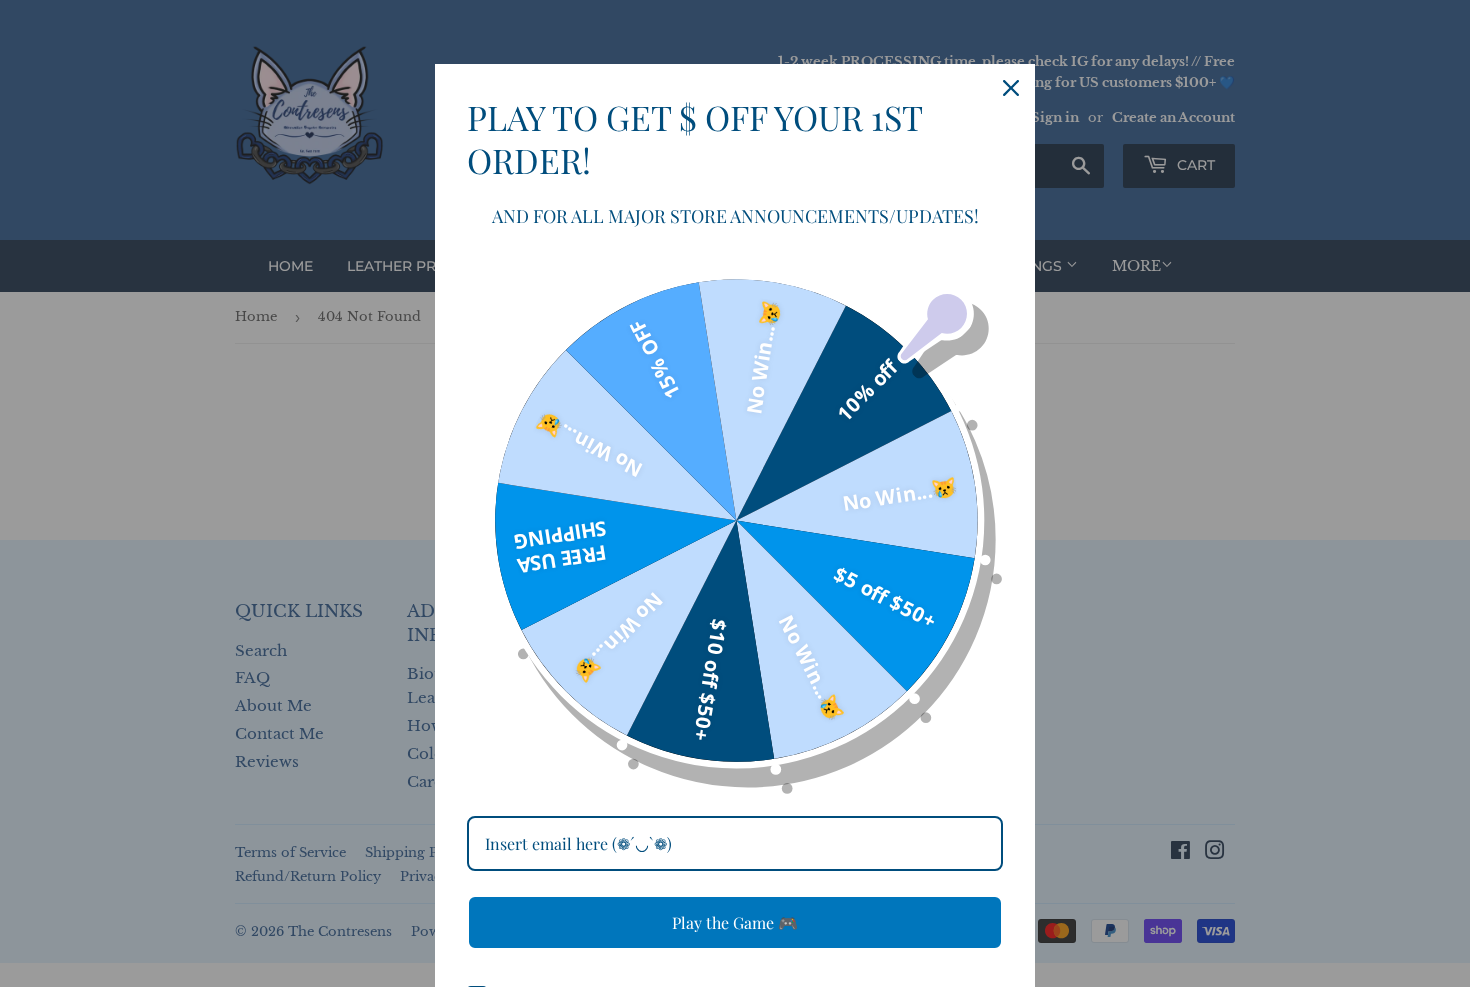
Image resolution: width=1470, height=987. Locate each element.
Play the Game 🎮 (735, 922)
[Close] (1011, 88)
